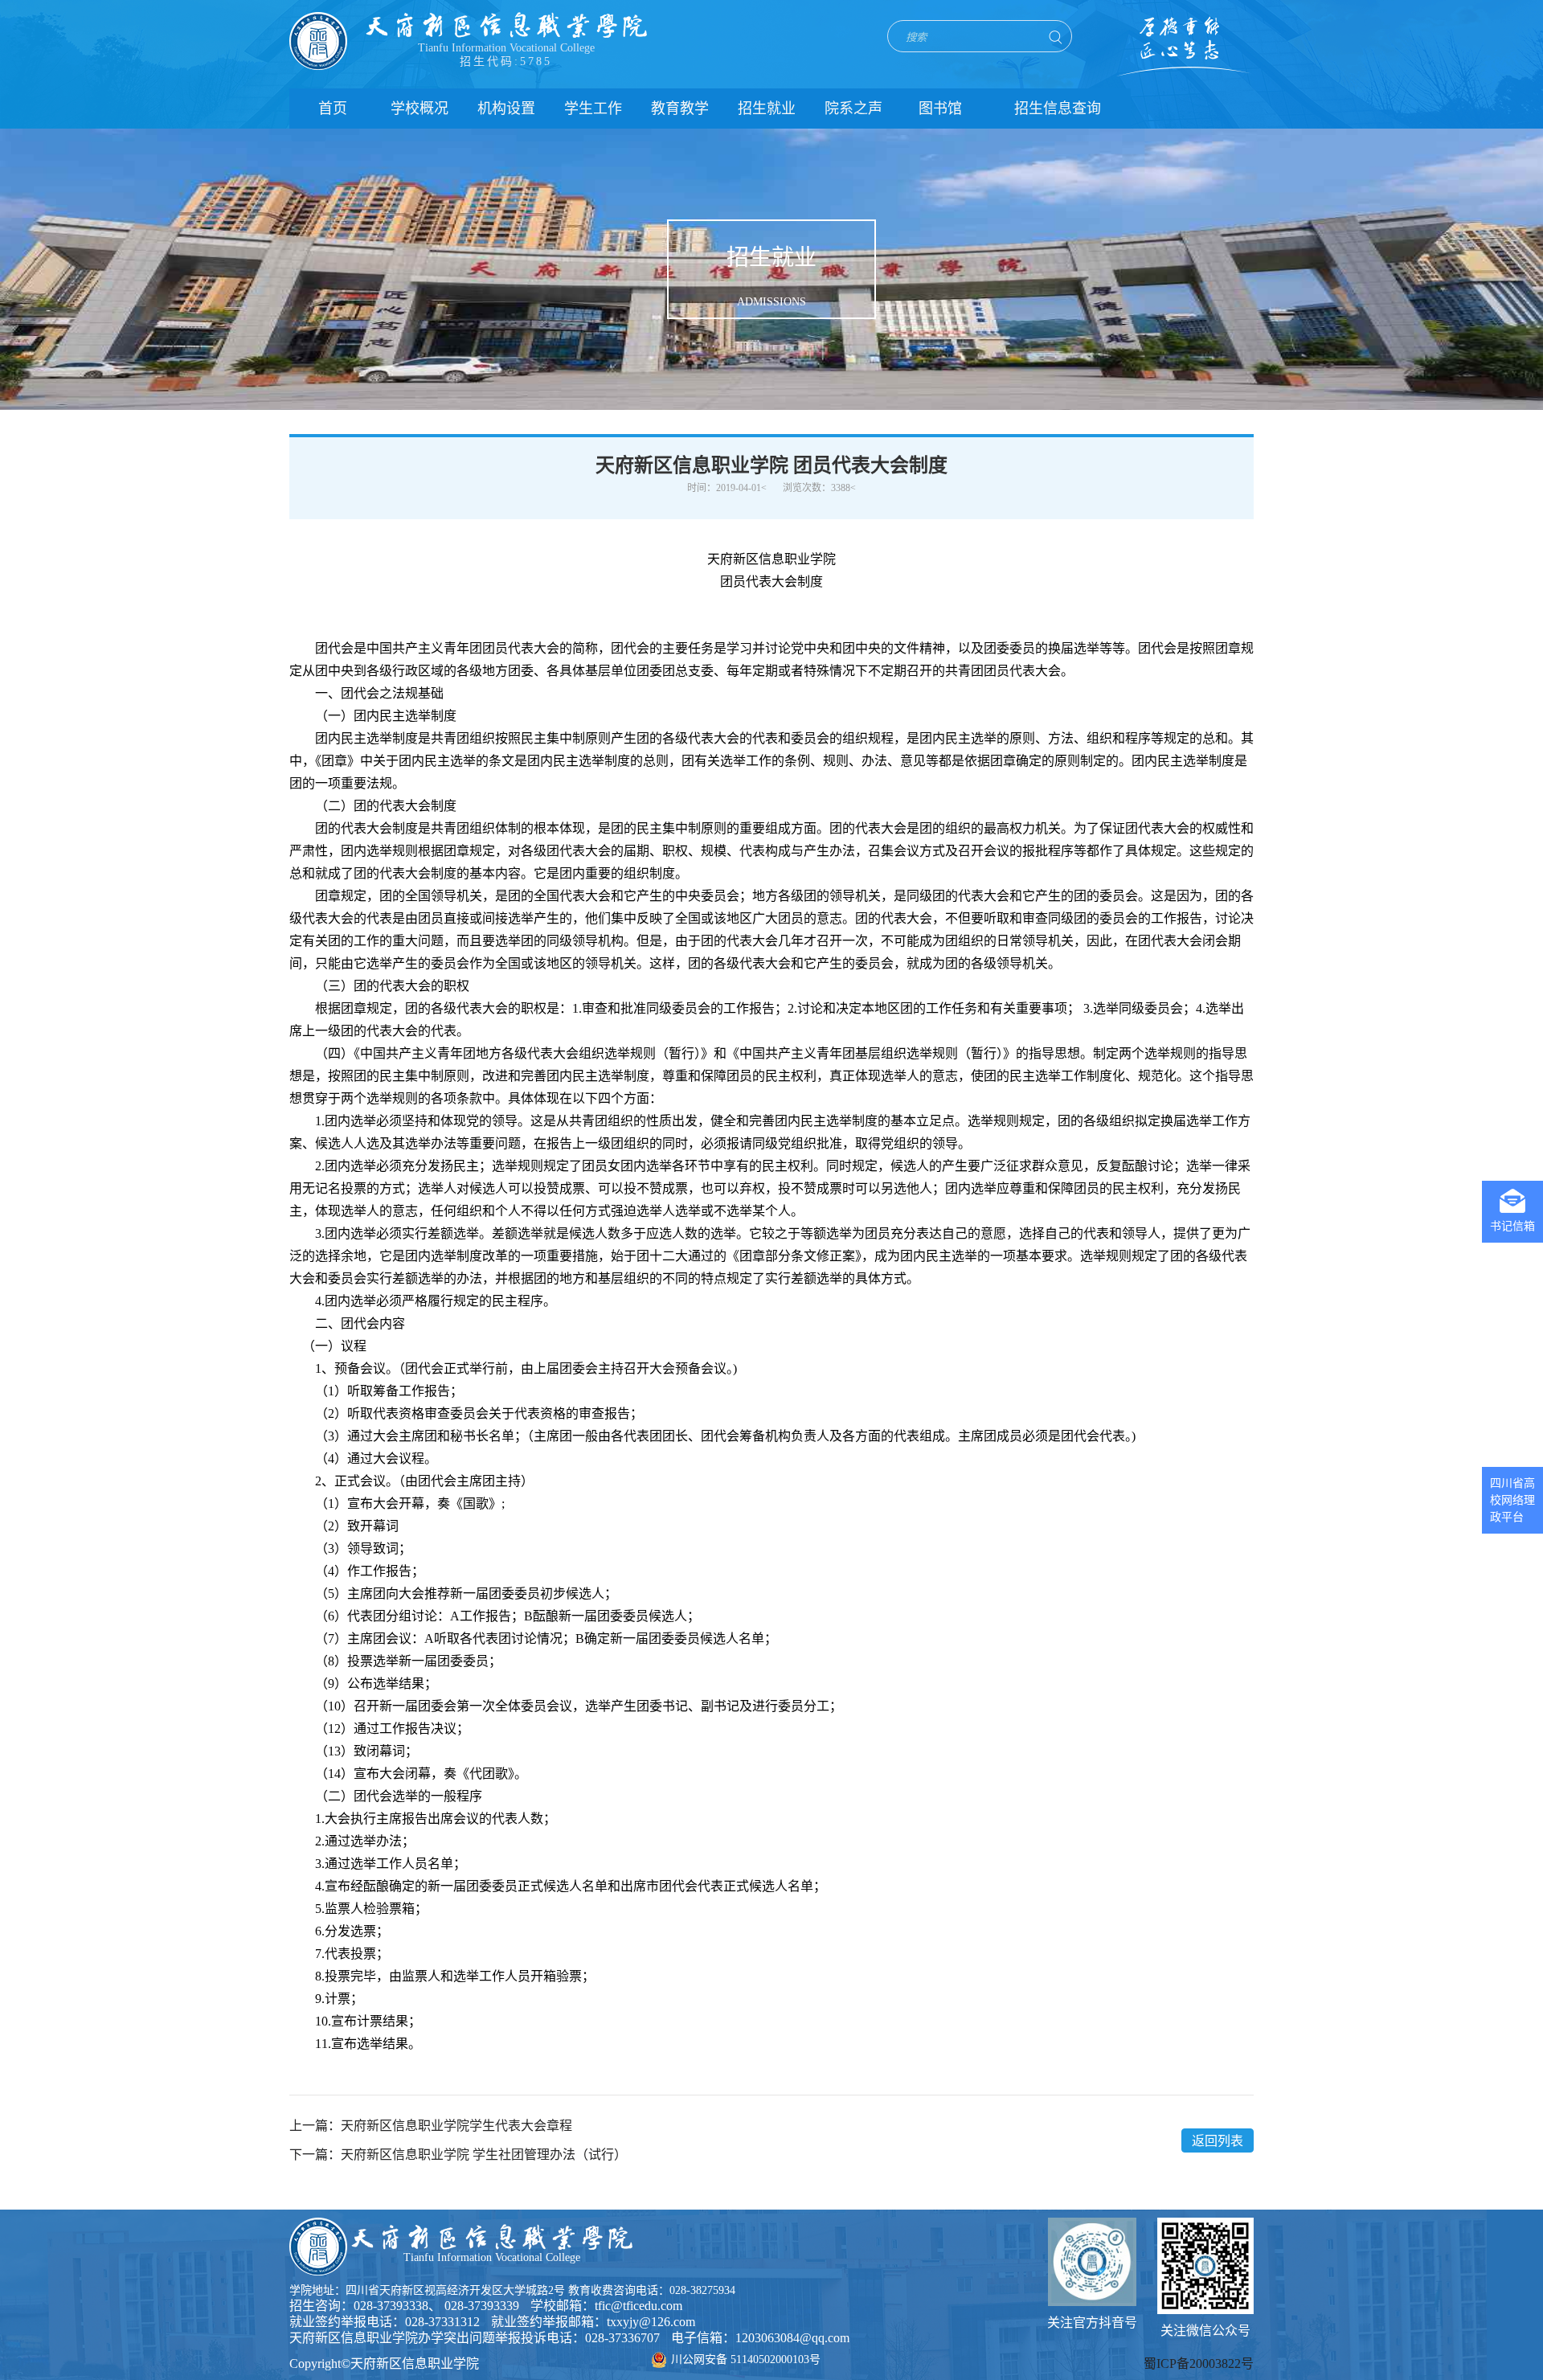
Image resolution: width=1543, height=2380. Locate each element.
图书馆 (940, 109)
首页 (333, 109)
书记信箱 (1512, 1226)
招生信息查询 (1058, 109)
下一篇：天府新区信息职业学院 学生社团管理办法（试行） (458, 2155)
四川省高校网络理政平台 (1512, 1500)
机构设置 (506, 109)
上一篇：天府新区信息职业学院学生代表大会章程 (431, 2126)
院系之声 (853, 109)
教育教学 (680, 109)
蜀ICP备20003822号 (1199, 2364)
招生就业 (767, 109)
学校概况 (420, 109)
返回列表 (1218, 2141)
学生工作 (593, 109)
